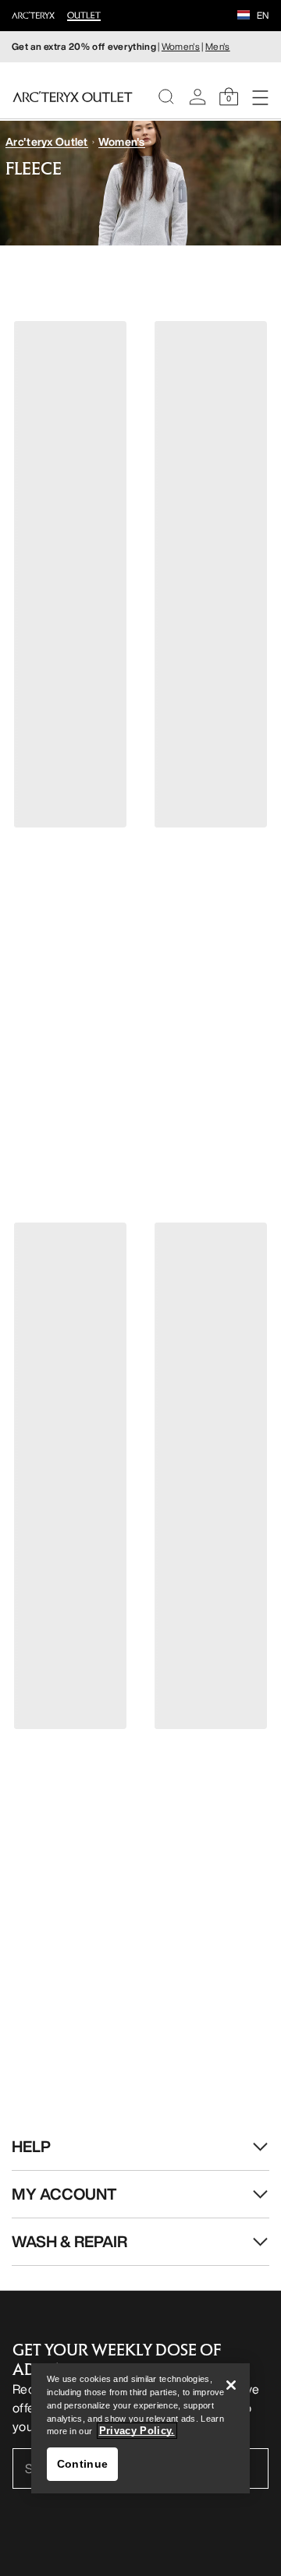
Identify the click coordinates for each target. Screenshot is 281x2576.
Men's (218, 46)
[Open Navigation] (260, 97)
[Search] (166, 97)
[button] (244, 16)
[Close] (231, 2385)
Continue (82, 2464)
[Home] (73, 97)
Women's (181, 46)
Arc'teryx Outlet (46, 141)
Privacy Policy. (137, 2431)
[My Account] (197, 97)
